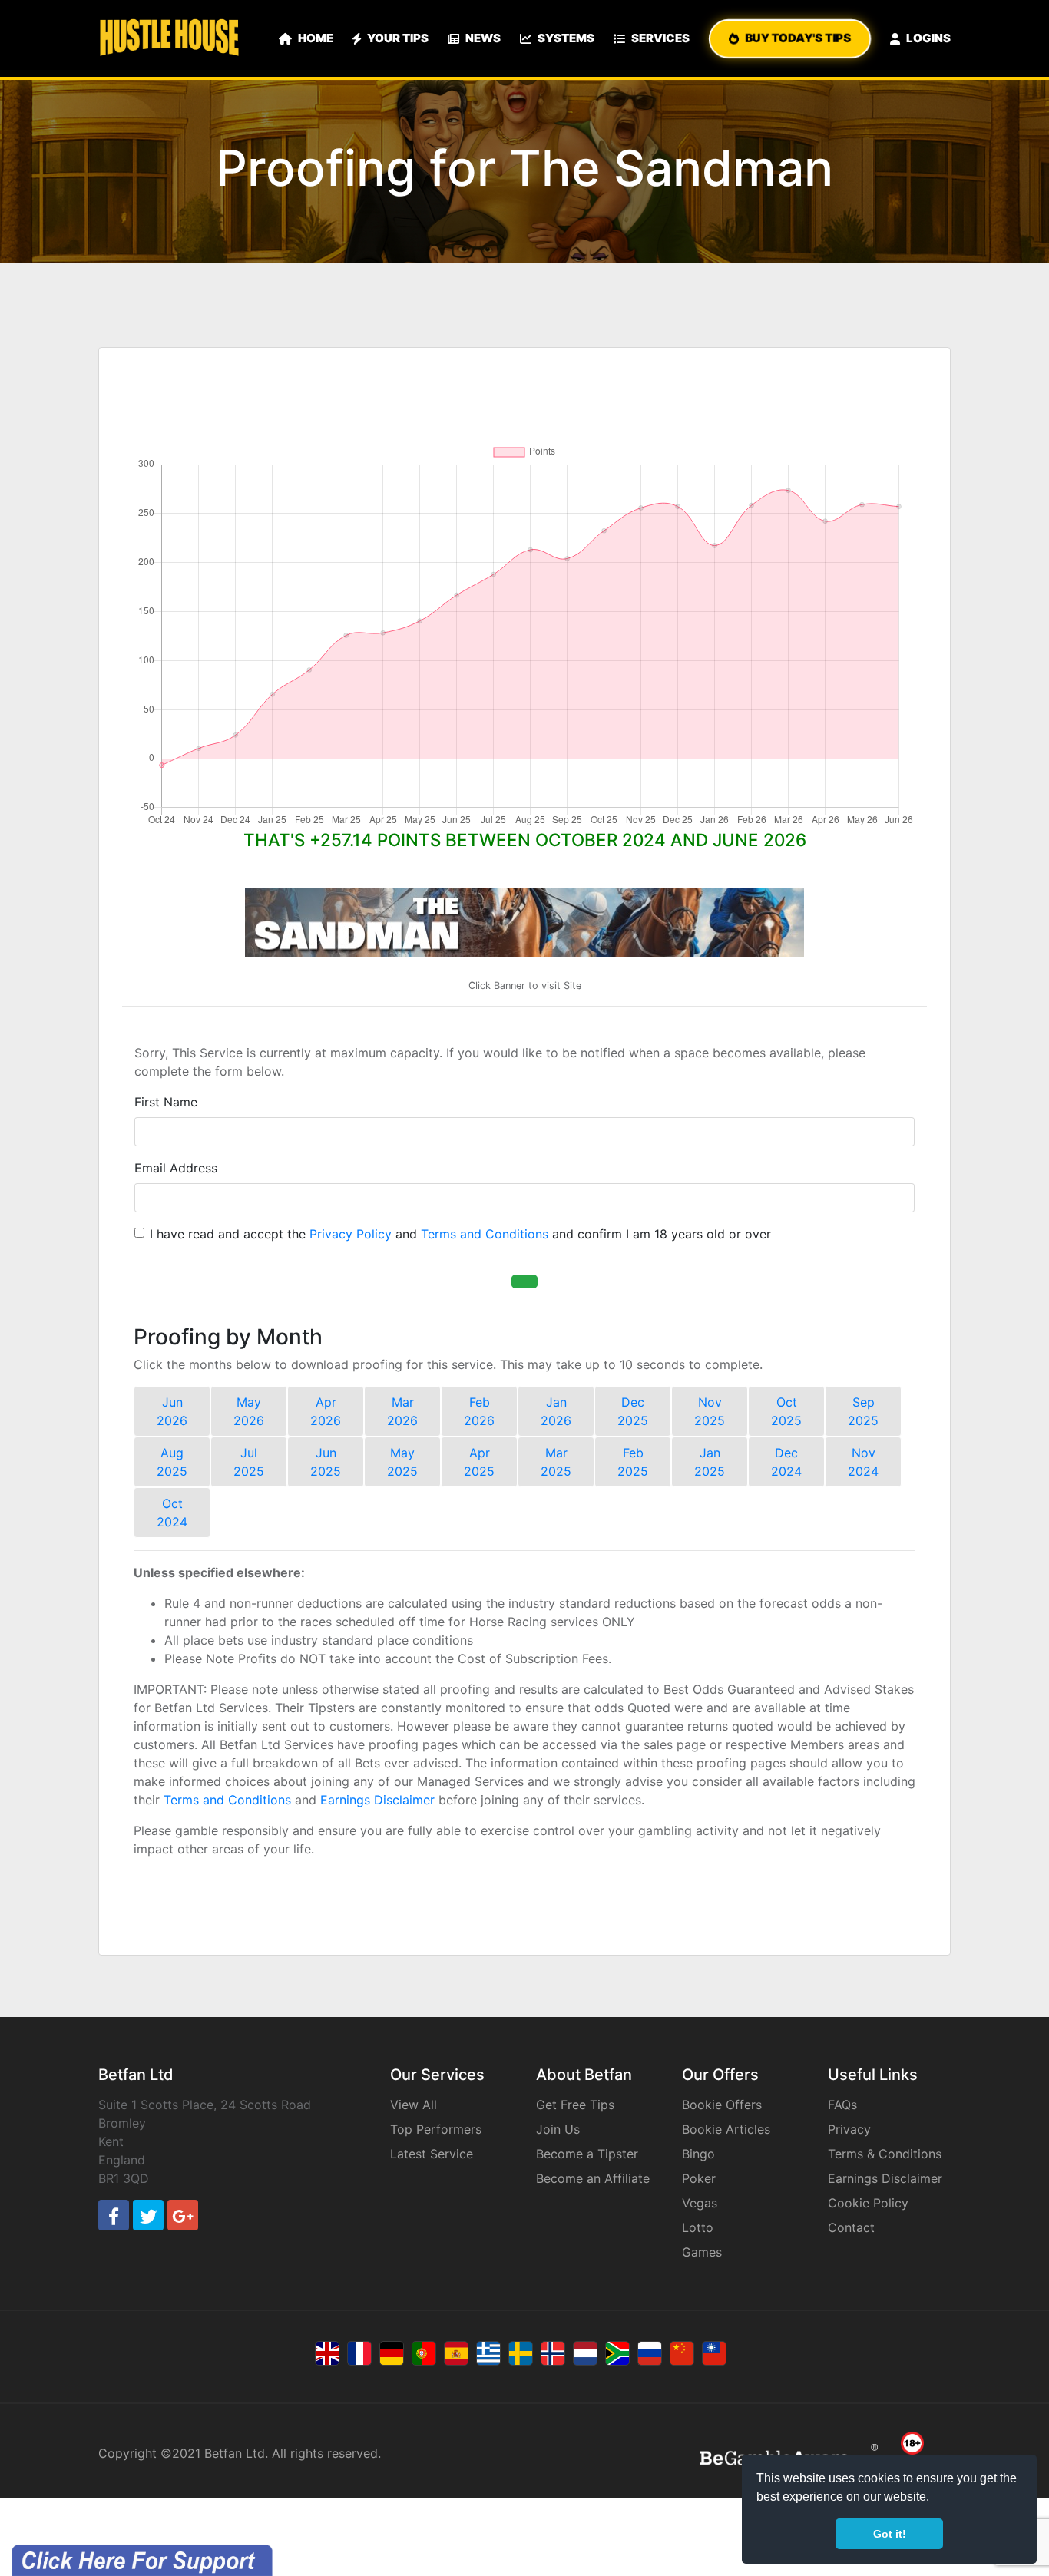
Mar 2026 (402, 1411)
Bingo (698, 2154)
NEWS (483, 38)
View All (414, 2105)
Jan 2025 (710, 1462)
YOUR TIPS (398, 38)
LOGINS (928, 38)
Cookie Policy (868, 2203)
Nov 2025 (710, 1411)
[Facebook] (114, 2215)
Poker (699, 2178)
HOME (316, 38)
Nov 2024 (863, 1462)
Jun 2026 (172, 1411)
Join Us (558, 2129)
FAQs (842, 2105)
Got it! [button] (890, 2534)
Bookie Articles (726, 2129)
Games (702, 2252)
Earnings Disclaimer (377, 1800)
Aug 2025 (172, 1462)
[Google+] (183, 2215)
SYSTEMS (566, 38)
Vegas (700, 2203)
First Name (166, 1102)
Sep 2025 (863, 1411)
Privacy (849, 2129)
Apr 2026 (326, 1411)
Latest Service (432, 2154)
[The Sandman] (524, 922)
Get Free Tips (575, 2105)
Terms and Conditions (485, 1234)
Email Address (176, 1168)
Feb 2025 (633, 1462)
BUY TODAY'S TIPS (798, 38)
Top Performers (436, 2129)
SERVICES (660, 38)
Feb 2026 (479, 1411)
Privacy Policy (351, 1234)
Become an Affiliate (593, 2178)
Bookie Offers (722, 2105)
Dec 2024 (786, 1462)
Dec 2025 (633, 1411)
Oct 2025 (786, 1411)
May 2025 (402, 1462)
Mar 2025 (556, 1462)
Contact (851, 2227)
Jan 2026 (556, 1411)
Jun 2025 (326, 1462)
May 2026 (249, 1411)
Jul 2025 (249, 1462)
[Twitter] (148, 2215)
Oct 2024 (172, 1513)
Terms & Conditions (885, 2154)
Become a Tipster (587, 2154)
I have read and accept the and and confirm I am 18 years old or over (460, 1234)
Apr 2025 (479, 1462)
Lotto (698, 2227)
